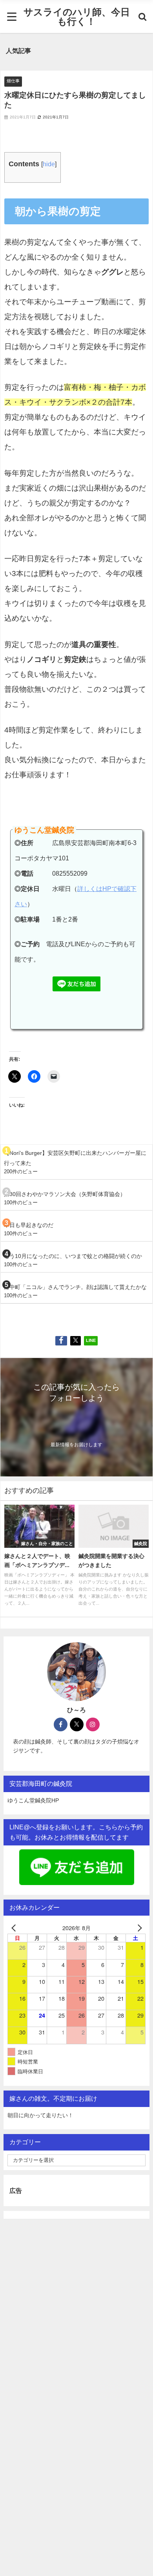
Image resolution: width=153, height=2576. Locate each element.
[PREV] (15, 1928)
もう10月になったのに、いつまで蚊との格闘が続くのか (73, 1256)
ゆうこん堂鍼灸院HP (33, 1800)
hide (49, 164)
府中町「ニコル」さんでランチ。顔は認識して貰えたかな (75, 1287)
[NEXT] (138, 1928)
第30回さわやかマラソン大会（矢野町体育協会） (65, 1194)
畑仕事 (13, 81)
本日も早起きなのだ (29, 1225)
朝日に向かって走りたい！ (40, 2115)
